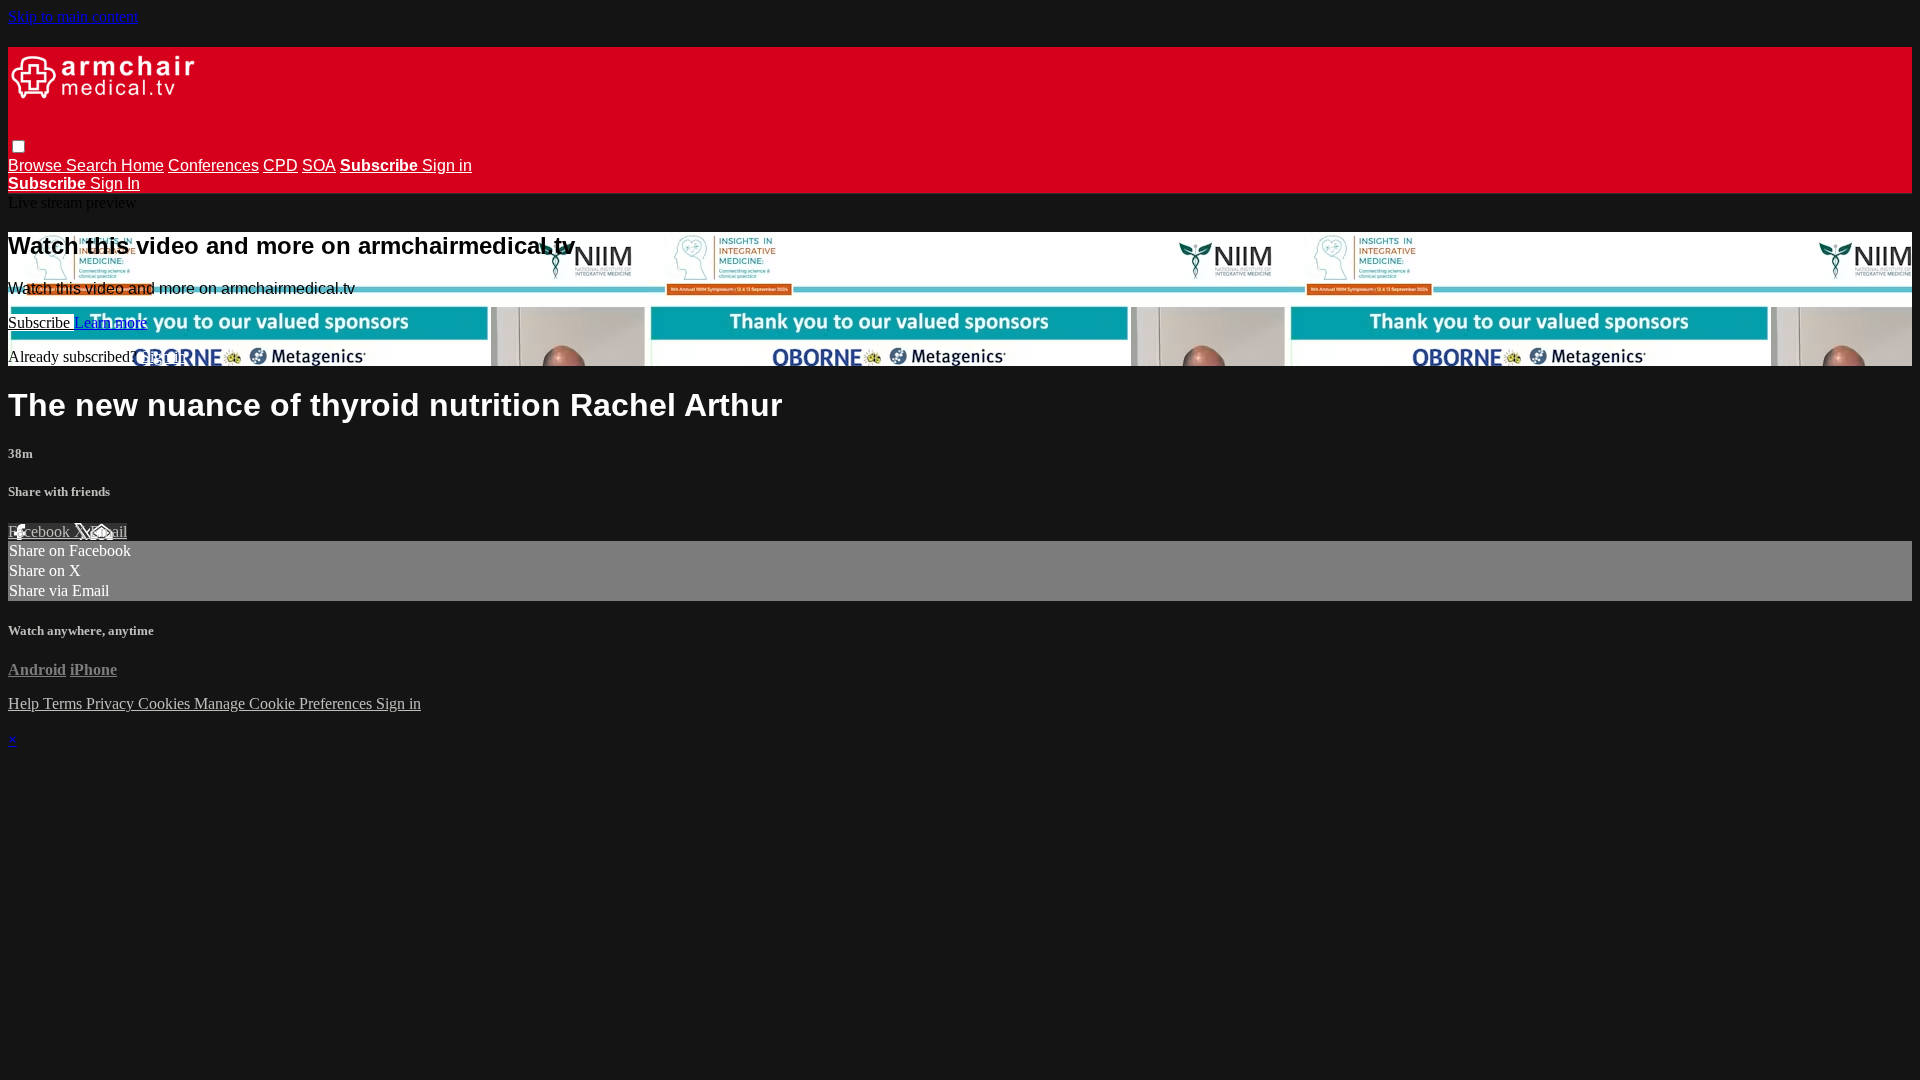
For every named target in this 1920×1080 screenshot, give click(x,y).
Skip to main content (73, 16)
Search (93, 165)
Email (108, 531)
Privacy (112, 703)
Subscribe (41, 322)
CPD (280, 165)
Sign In (115, 183)
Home (142, 165)
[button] (18, 146)
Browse (37, 165)
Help (25, 703)
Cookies (166, 703)
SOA (319, 165)
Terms (64, 703)
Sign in (447, 165)
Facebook (41, 531)
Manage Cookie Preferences (285, 703)
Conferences (213, 165)
